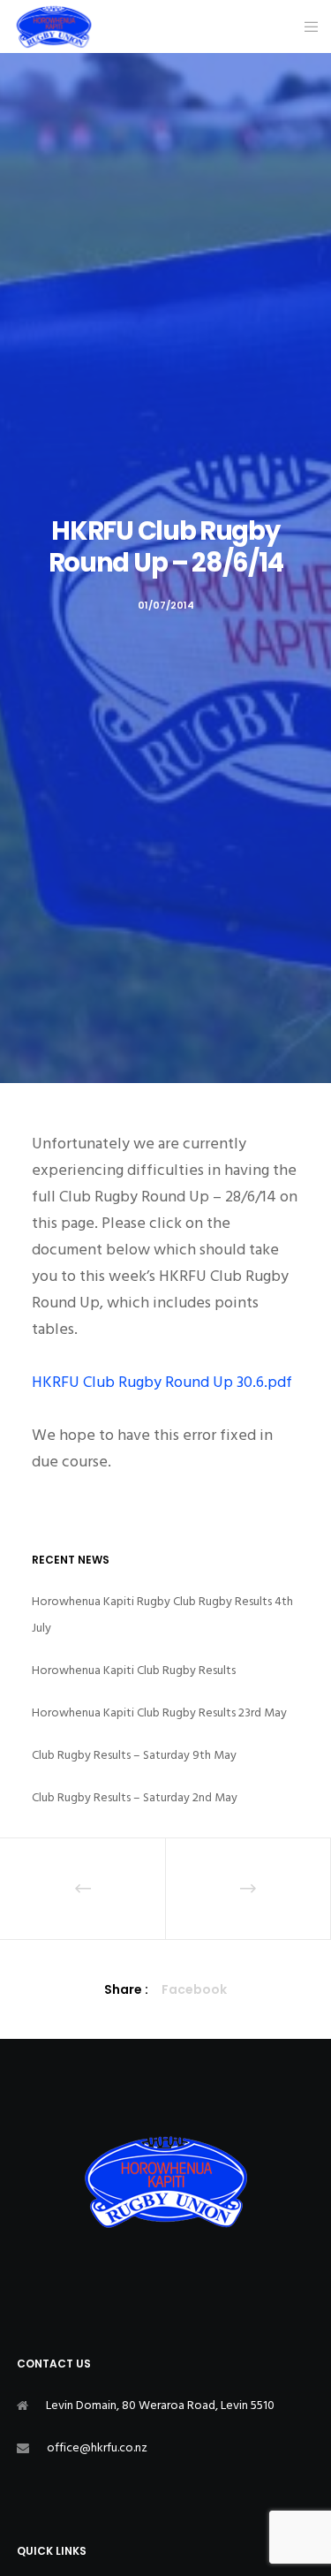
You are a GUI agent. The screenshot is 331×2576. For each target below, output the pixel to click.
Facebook (194, 1989)
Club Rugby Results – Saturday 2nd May (135, 1797)
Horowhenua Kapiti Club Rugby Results (134, 1670)
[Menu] (306, 27)
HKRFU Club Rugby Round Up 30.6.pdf (162, 1382)
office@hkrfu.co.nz (97, 2447)
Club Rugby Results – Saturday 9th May (134, 1755)
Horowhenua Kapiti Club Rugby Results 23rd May (159, 1712)
